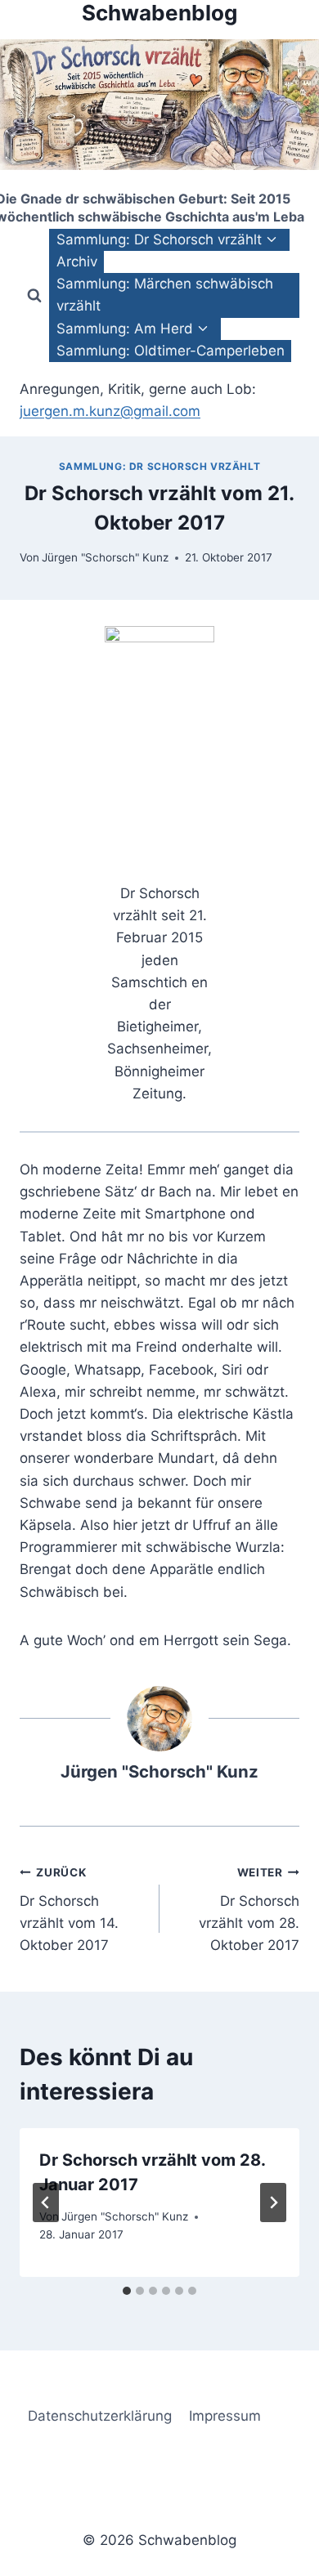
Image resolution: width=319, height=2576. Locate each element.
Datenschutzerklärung (100, 2416)
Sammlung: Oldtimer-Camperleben (171, 351)
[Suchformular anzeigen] (34, 295)
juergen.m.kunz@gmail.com (110, 411)
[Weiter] (273, 2203)
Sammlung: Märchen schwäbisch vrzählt (165, 295)
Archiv (77, 262)
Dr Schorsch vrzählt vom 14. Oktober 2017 (69, 1910)
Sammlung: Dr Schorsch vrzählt (159, 466)
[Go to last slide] (46, 2203)
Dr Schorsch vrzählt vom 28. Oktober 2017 (249, 1910)
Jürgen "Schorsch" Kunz (105, 557)
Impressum (225, 2416)
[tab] (127, 2291)
